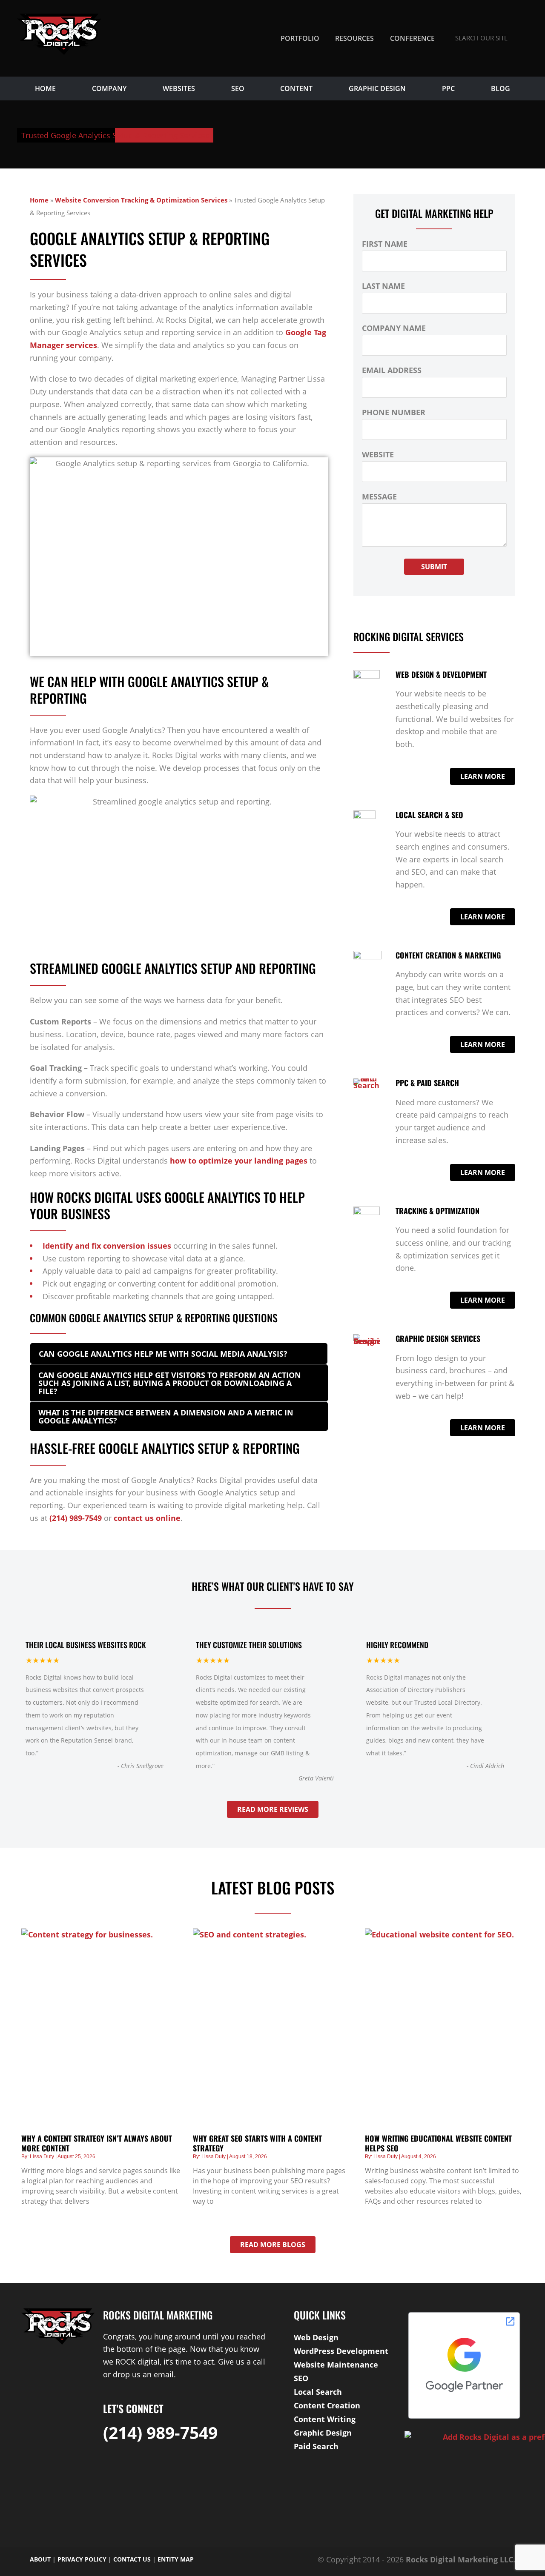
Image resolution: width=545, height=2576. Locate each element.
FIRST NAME (385, 244)
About (40, 2559)
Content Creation (327, 2405)
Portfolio (300, 38)
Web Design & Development (441, 674)
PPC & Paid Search (427, 1083)
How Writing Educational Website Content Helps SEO (438, 2143)
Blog (501, 88)
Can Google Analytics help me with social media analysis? (163, 1354)
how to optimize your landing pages (239, 1161)
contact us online (147, 1518)
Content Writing (325, 2419)
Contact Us (132, 2559)
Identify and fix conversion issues (107, 1246)
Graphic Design (377, 88)
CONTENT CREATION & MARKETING (448, 955)
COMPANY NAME (394, 328)
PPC (448, 88)
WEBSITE (378, 454)
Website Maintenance (336, 2365)
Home (45, 88)
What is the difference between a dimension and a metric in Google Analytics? (166, 1416)
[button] (179, 1354)
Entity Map (176, 2559)
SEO (238, 88)
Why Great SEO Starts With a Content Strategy (257, 2143)
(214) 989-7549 (76, 1518)
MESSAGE (379, 496)
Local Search (318, 2392)
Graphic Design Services (438, 1338)
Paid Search (316, 2446)
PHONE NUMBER (394, 412)
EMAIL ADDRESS (392, 370)
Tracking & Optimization (437, 1211)
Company (109, 88)
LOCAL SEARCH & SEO (429, 815)
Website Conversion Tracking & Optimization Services (141, 200)
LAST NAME (383, 286)
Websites (179, 88)
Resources (354, 38)
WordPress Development (341, 2351)
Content (296, 88)
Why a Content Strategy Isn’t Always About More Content (97, 2143)
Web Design (316, 2337)
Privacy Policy (82, 2559)
